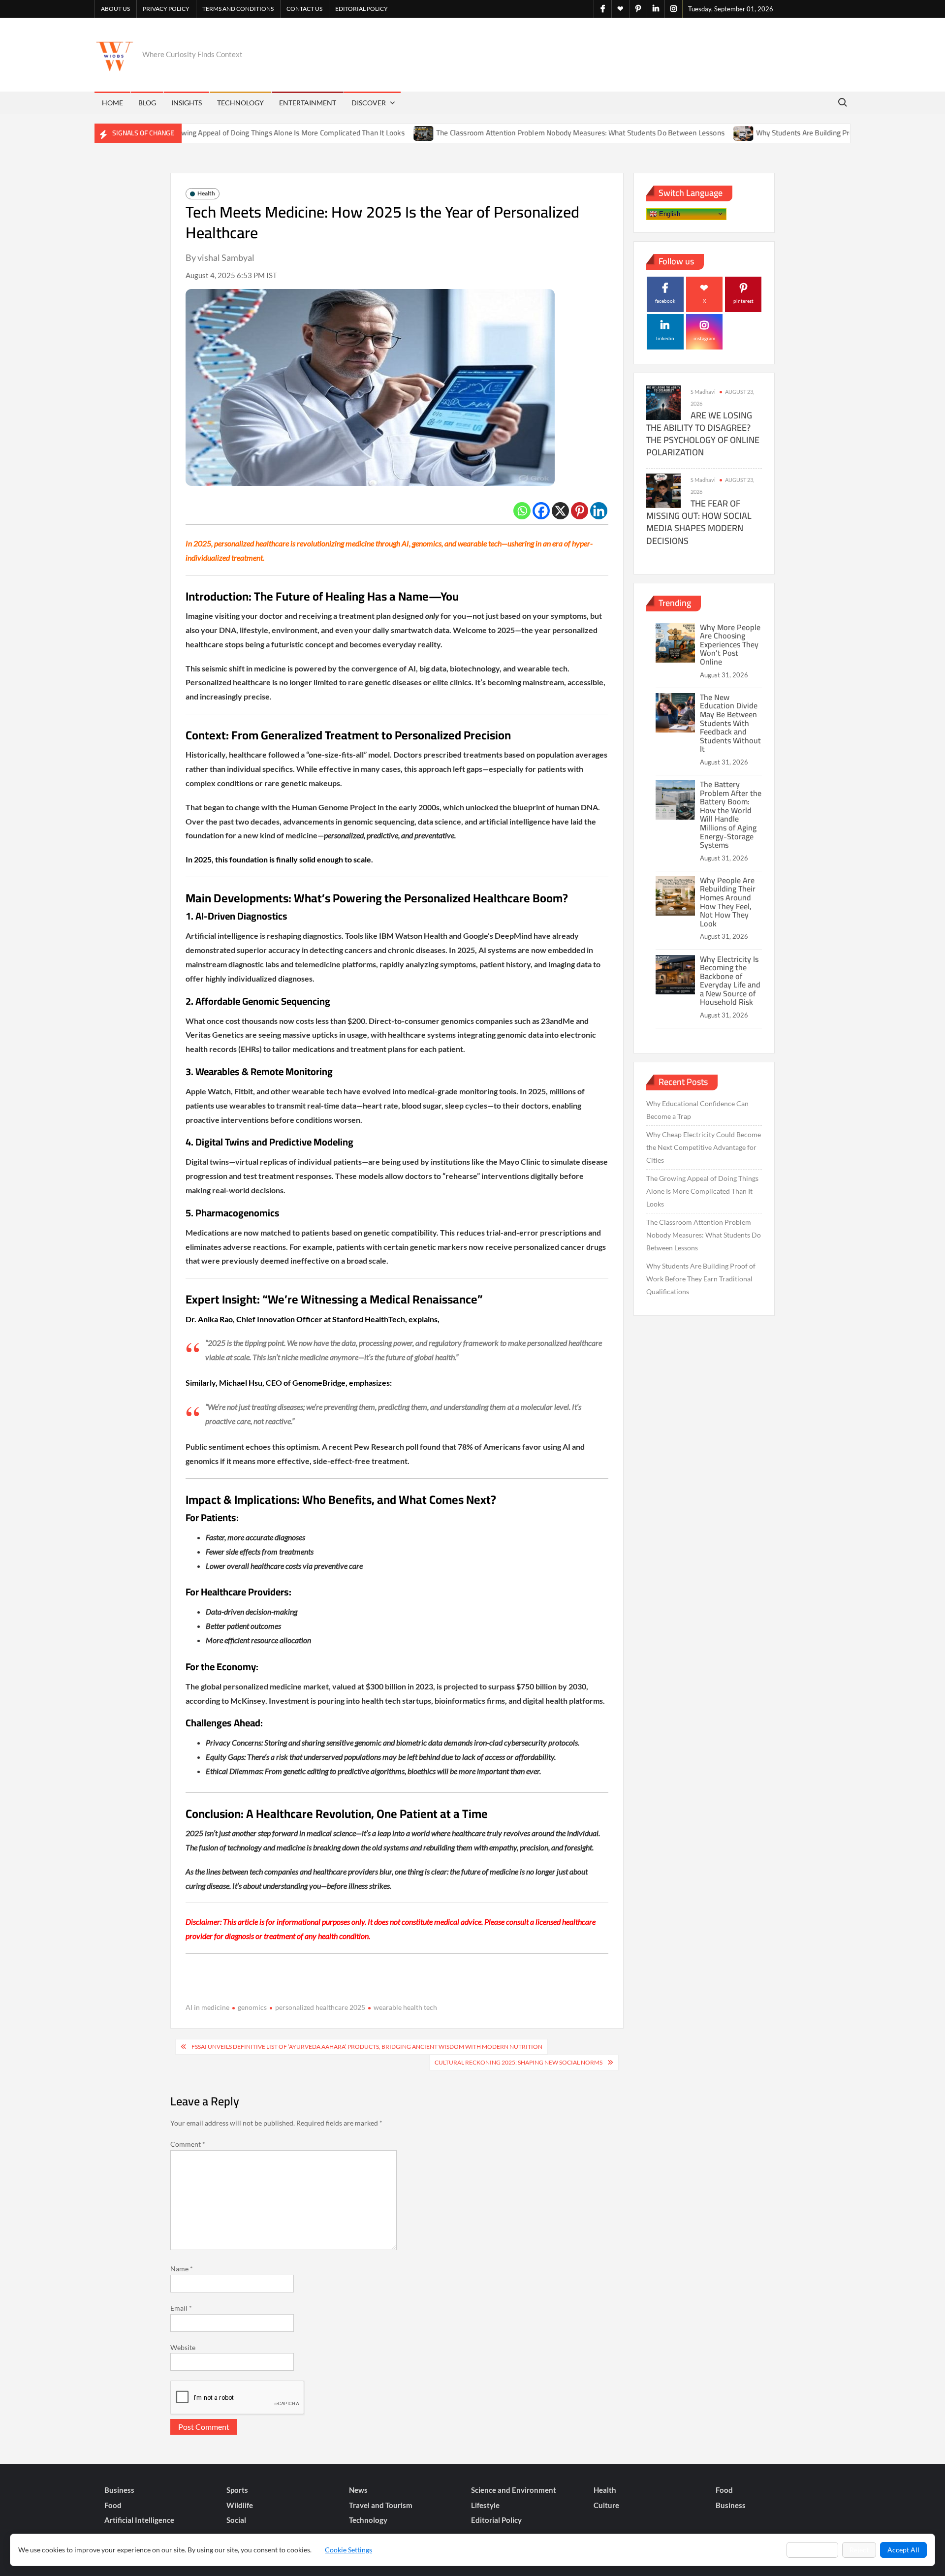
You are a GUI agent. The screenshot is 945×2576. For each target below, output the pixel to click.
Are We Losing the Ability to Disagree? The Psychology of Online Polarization (703, 434)
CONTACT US (304, 9)
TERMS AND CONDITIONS (238, 9)
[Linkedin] (599, 511)
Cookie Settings (348, 2550)
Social (236, 2520)
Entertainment (308, 103)
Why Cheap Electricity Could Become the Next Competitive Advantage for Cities (704, 1147)
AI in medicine (207, 2007)
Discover (369, 103)
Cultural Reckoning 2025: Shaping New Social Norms (519, 2062)
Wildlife (240, 2505)
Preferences (812, 2550)
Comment (188, 2144)
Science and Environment (514, 2490)
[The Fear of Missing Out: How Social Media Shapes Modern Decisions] (663, 490)
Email (181, 2308)
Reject (859, 2550)
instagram (704, 338)
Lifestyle (485, 2505)
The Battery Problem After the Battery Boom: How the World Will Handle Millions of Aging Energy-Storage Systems (731, 814)
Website (183, 2347)
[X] (560, 511)
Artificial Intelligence (139, 2520)
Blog (147, 103)
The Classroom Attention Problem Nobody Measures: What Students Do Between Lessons (517, 133)
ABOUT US (115, 9)
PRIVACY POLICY (166, 9)
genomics (252, 2007)
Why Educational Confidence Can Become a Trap (697, 1110)
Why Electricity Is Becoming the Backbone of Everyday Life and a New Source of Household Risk (730, 981)
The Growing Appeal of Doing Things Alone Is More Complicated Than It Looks (218, 133)
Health (206, 193)
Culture (606, 2505)
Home (112, 103)
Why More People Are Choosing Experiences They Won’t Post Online (730, 644)
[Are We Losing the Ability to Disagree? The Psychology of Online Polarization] (663, 402)
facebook (665, 301)
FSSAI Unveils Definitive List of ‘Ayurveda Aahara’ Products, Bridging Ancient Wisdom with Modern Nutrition (367, 2047)
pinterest (743, 301)
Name (182, 2269)
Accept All (903, 2550)
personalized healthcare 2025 (320, 2007)
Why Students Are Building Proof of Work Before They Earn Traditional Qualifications (701, 1279)
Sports (237, 2490)
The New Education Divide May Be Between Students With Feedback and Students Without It (730, 723)
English (669, 213)
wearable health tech (405, 2007)
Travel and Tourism (381, 2505)
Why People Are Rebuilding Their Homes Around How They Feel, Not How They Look (728, 902)
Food (724, 2490)
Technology (240, 103)
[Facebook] (541, 511)
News (358, 2490)
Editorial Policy (362, 9)
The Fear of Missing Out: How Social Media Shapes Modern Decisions (699, 522)
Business (119, 2490)
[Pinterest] (580, 511)
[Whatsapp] (522, 511)
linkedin (665, 338)
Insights (187, 103)
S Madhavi (703, 392)
